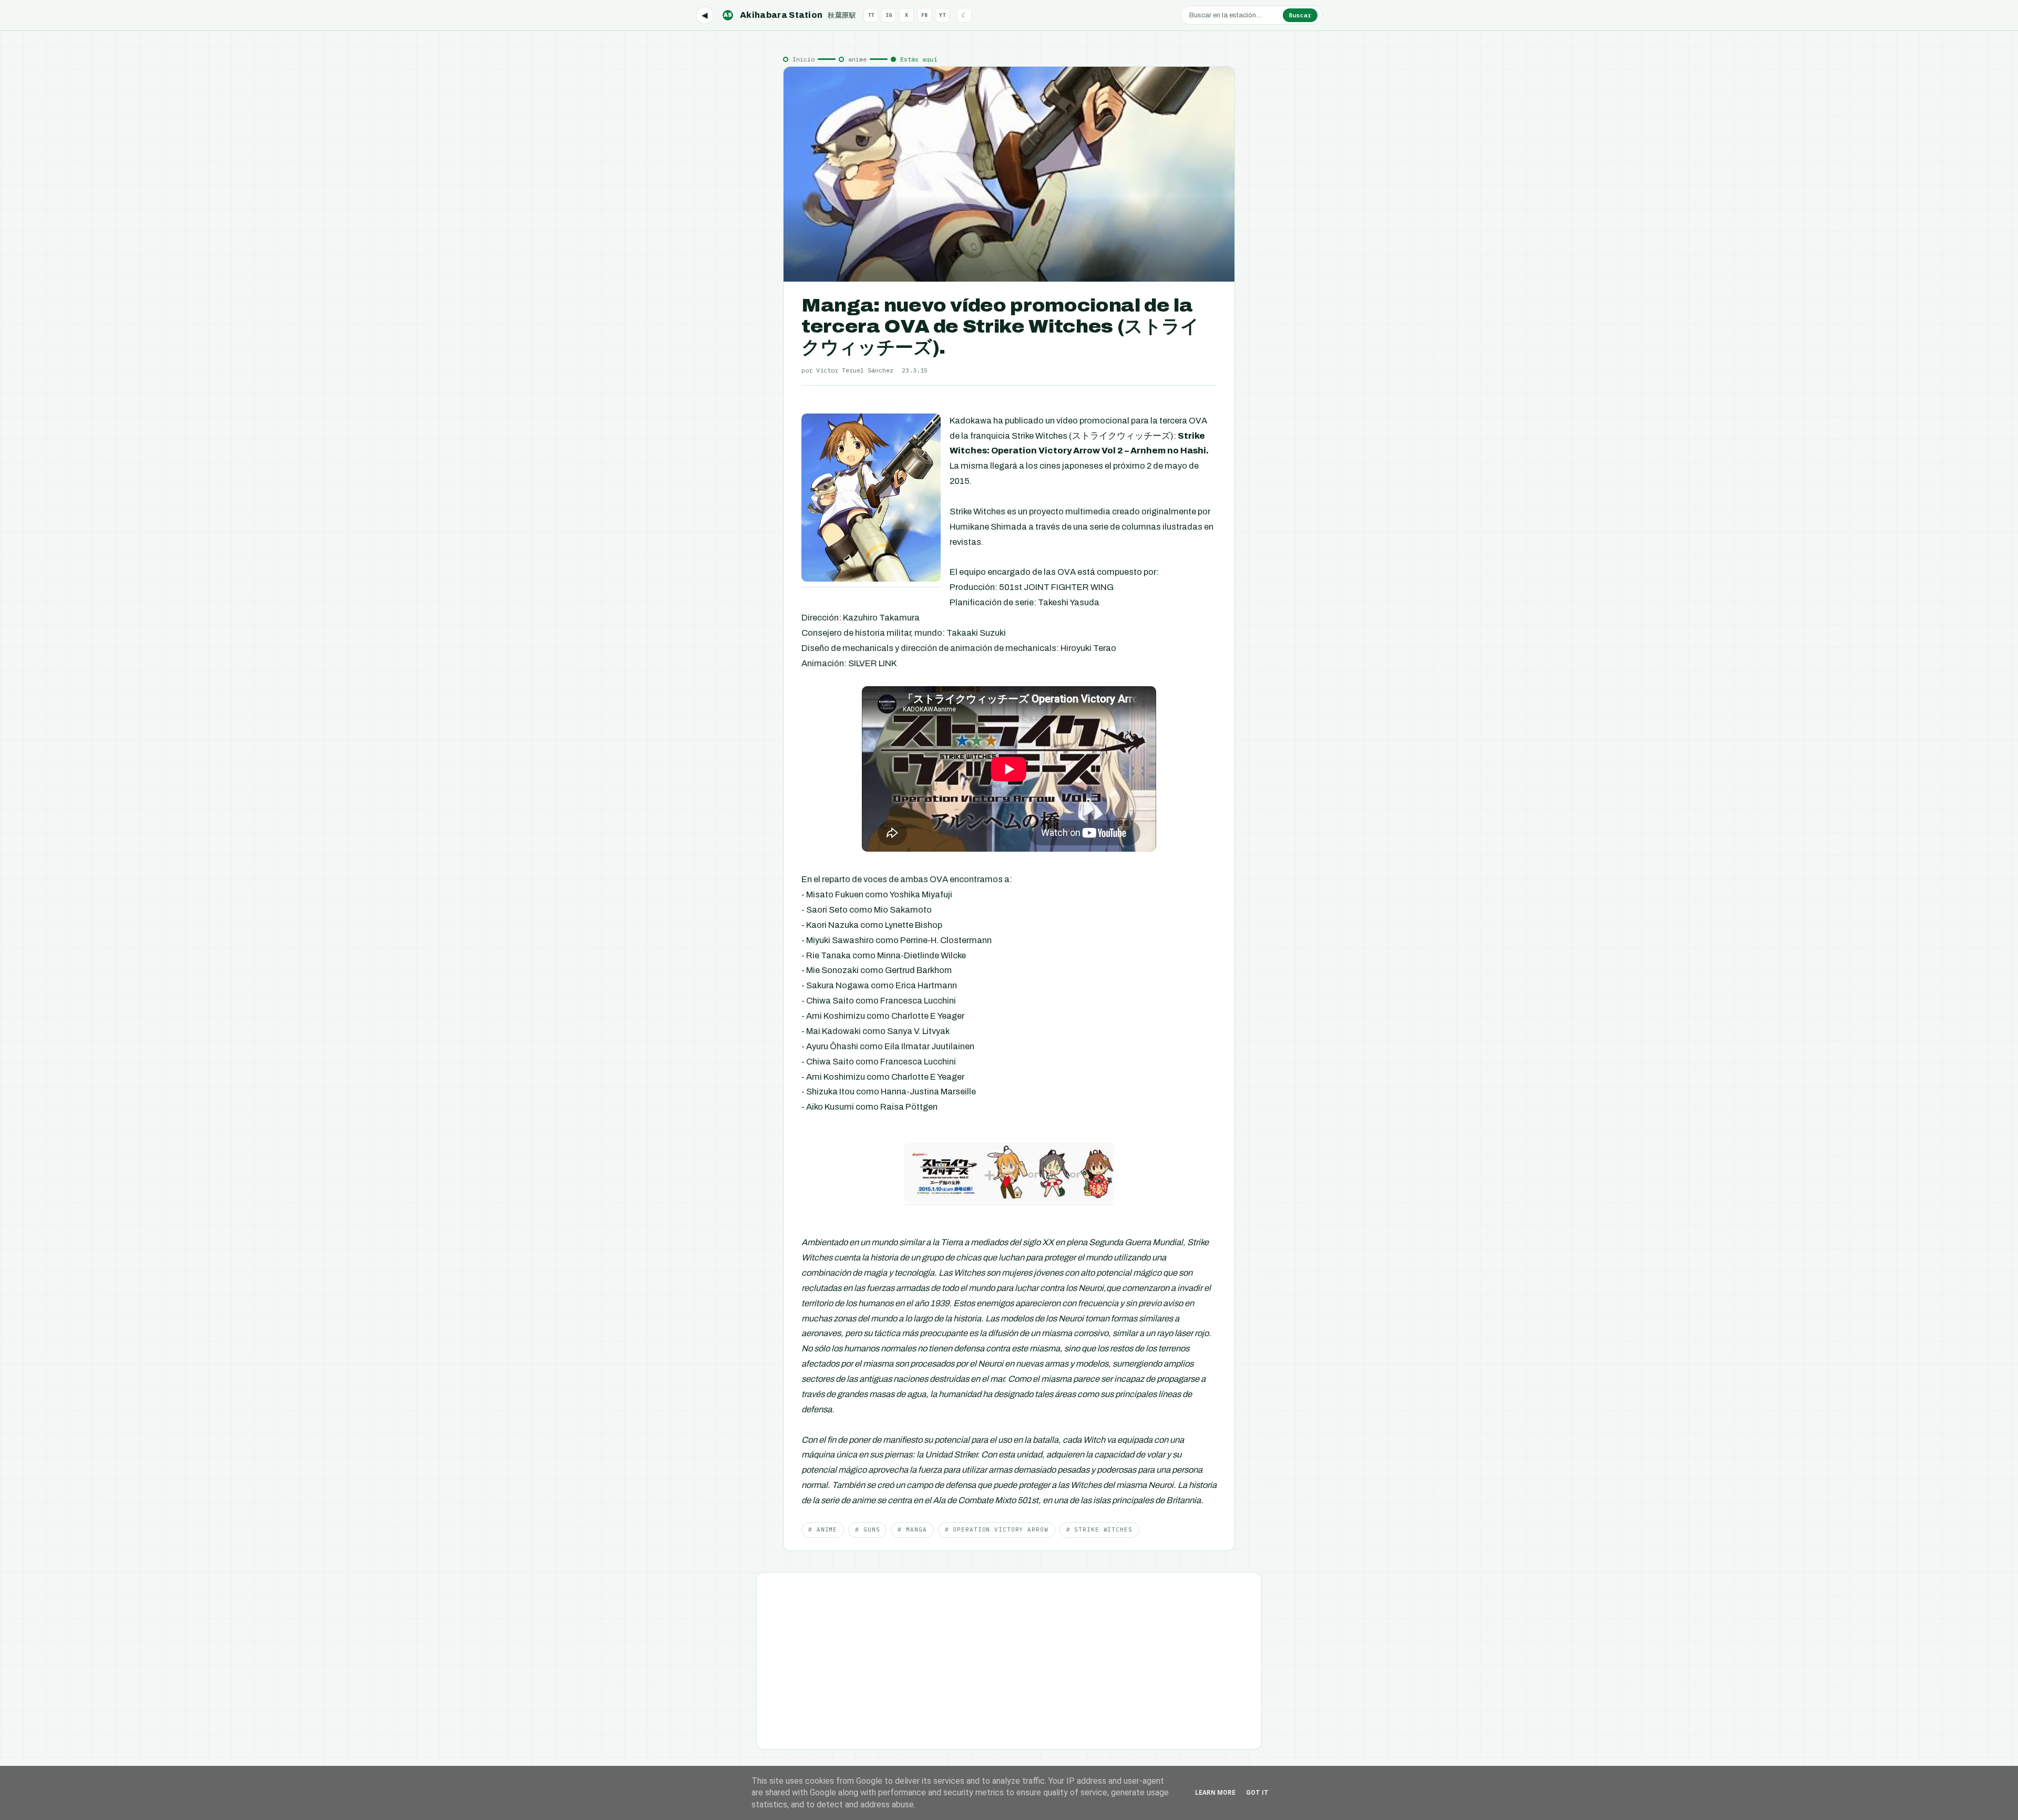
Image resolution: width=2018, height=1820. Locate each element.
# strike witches (1099, 1529)
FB (924, 15)
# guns (867, 1529)
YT (942, 15)
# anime (823, 1529)
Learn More (1215, 1793)
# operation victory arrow (997, 1529)
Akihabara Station (790, 15)
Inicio (804, 59)
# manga (912, 1529)
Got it (1257, 1793)
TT (871, 15)
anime (857, 59)
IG (889, 15)
